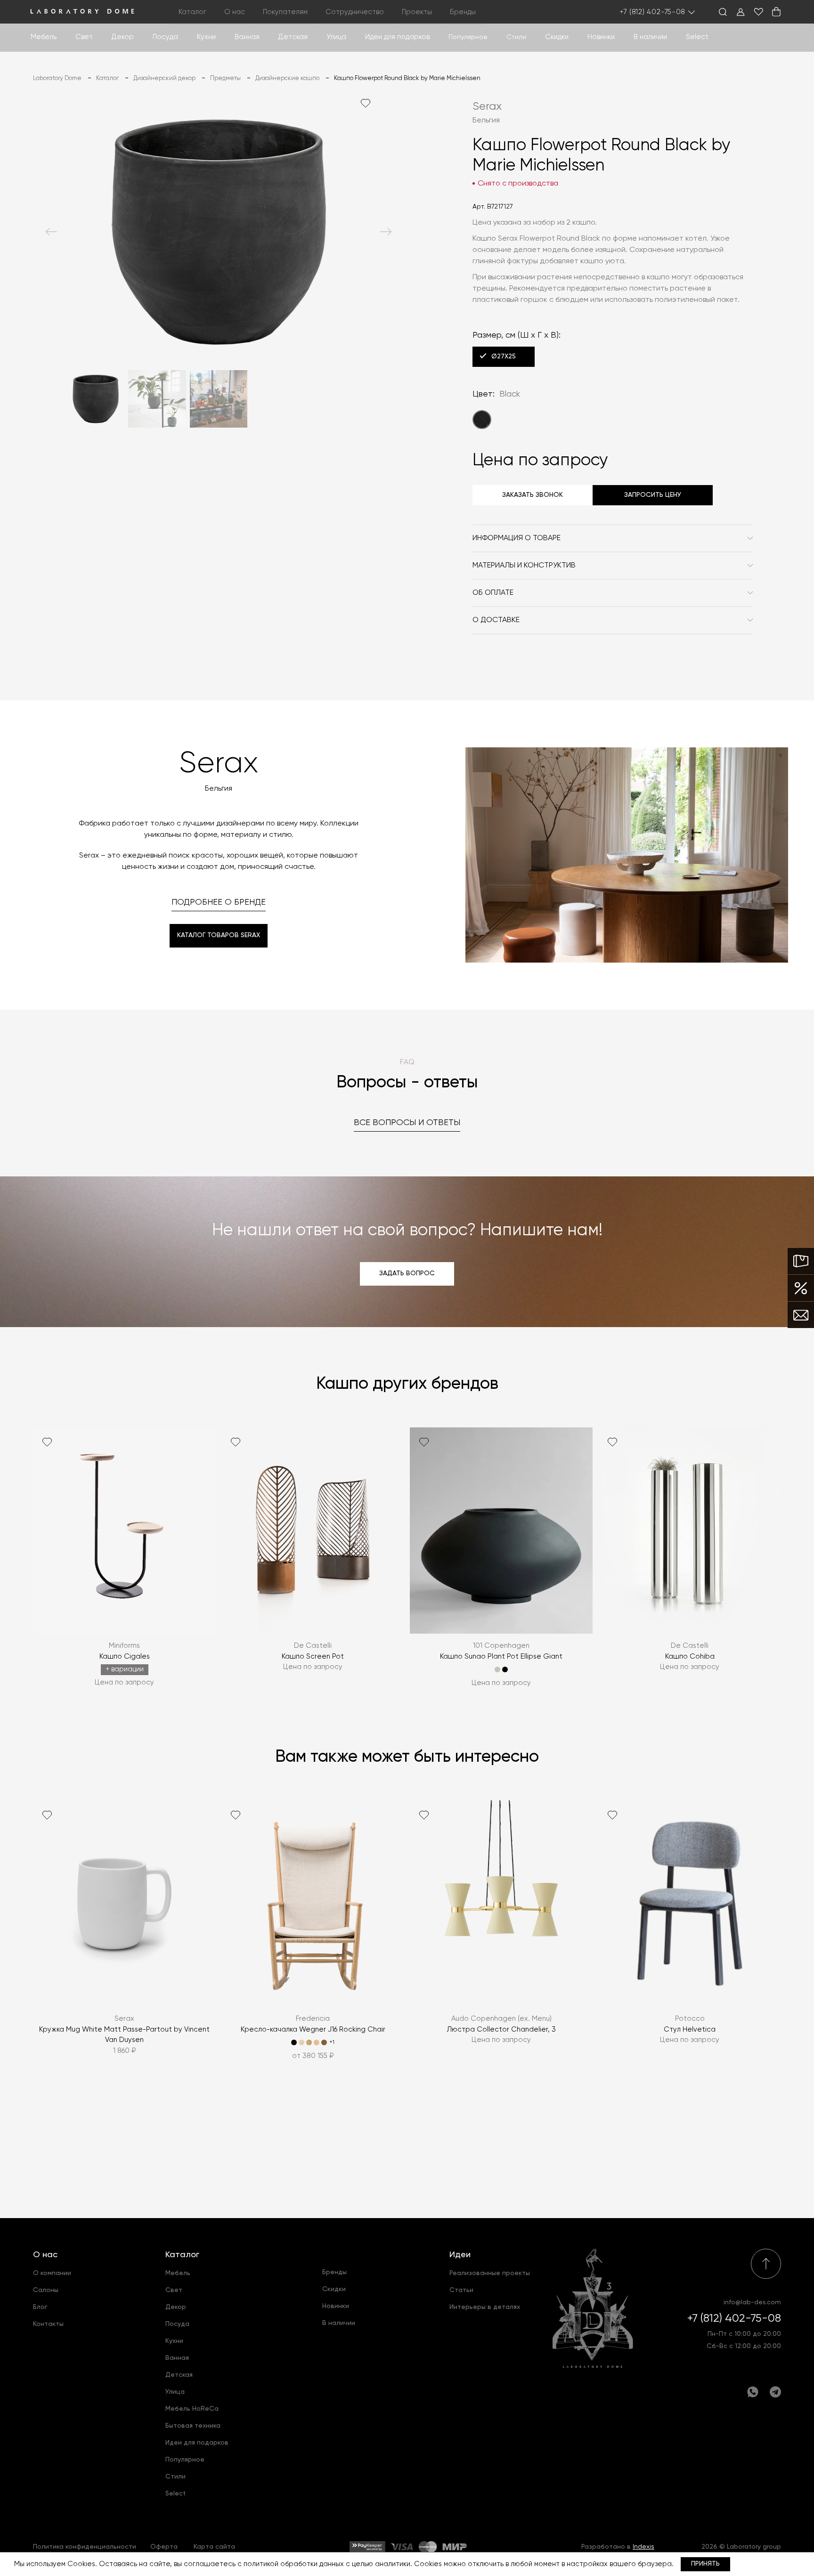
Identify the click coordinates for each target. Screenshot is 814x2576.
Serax (487, 106)
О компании (52, 2273)
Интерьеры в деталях (485, 2307)
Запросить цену (653, 495)
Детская (293, 37)
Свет (84, 37)
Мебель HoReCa (192, 2409)
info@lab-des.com (752, 2302)
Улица (336, 37)
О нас (45, 2255)
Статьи (461, 2290)
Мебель (44, 37)
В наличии (650, 37)
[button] (51, 232)
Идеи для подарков (397, 37)
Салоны (46, 2290)
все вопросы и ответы (407, 1123)
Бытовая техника (193, 2426)
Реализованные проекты (490, 2273)
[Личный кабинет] (741, 12)
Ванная (247, 37)
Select (697, 37)
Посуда (165, 37)
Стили (175, 2477)
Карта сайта (214, 2547)
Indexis (643, 2547)
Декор (123, 37)
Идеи (460, 2255)
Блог (40, 2307)
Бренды (463, 12)
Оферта (164, 2547)
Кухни (206, 37)
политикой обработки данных (294, 2564)
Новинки (601, 37)
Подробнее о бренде (219, 902)
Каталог (182, 2255)
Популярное (185, 2460)
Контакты (48, 2324)
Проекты (417, 12)
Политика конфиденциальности (85, 2547)
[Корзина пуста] (776, 12)
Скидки (557, 37)
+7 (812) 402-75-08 (653, 12)
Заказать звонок (533, 495)
